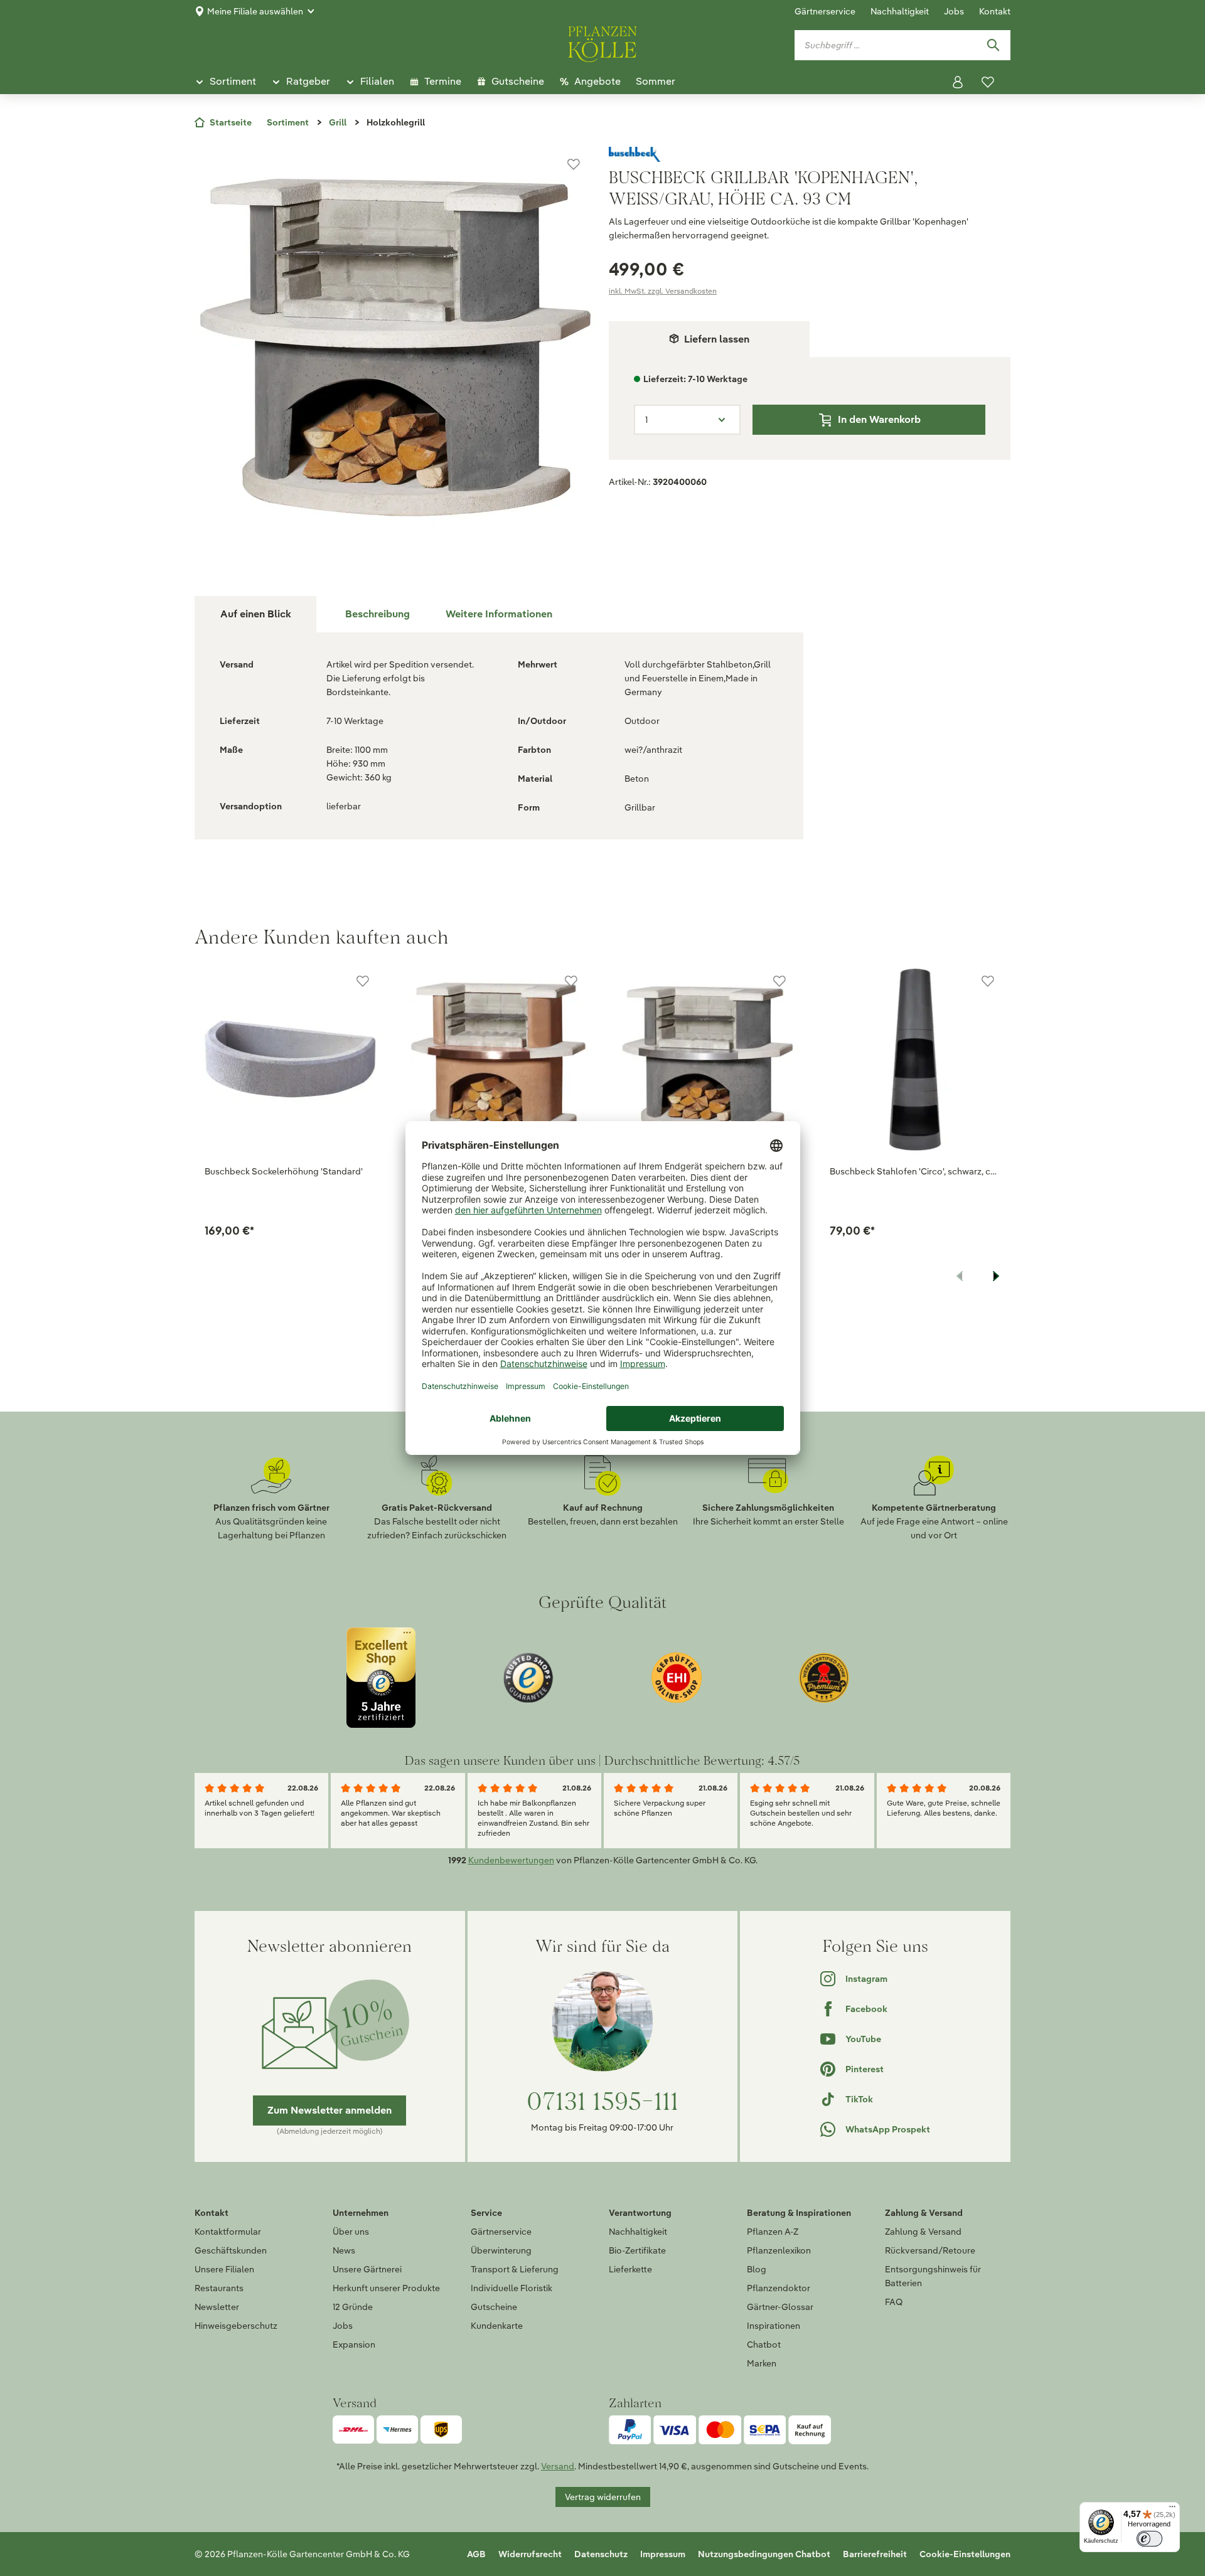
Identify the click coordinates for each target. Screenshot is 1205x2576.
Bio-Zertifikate (637, 2250)
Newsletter (217, 2307)
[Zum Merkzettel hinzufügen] (574, 164)
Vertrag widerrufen (603, 2497)
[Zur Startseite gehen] (602, 42)
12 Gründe (353, 2307)
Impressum (663, 2554)
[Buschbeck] (810, 154)
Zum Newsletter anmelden (329, 2110)
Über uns (351, 2232)
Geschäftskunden (231, 2250)
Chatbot (764, 2344)
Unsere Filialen (224, 2269)
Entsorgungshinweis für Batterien (933, 2276)
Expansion (354, 2344)
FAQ (894, 2302)
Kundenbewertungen (511, 1860)
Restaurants (219, 2288)
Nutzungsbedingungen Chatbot (764, 2554)
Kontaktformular (228, 2232)
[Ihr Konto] (958, 82)
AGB (476, 2554)
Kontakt (995, 11)
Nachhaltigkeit (900, 11)
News (344, 2250)
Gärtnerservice (825, 11)
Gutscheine (494, 2307)
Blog (757, 2269)
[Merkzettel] (988, 82)
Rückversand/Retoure (930, 2250)
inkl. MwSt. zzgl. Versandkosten (663, 291)
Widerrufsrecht (530, 2554)
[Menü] (1172, 2509)
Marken (762, 2363)
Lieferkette (630, 2269)
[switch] (1149, 2539)
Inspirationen (774, 2326)
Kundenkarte (497, 2326)
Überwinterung (501, 2250)
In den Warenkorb (879, 419)
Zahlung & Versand (923, 2232)
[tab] (377, 614)
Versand (558, 2466)
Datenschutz (601, 2554)
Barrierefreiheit (875, 2554)
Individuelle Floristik (511, 2288)
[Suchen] (993, 45)
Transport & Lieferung (515, 2269)
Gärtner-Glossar (780, 2307)
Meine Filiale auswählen (255, 11)
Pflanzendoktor (779, 2288)
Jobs (954, 11)
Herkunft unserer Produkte (386, 2288)
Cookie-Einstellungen (965, 2554)
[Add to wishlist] (363, 981)
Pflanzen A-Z (773, 2232)
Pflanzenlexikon (779, 2250)
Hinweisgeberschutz (236, 2326)
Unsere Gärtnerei (367, 2269)
